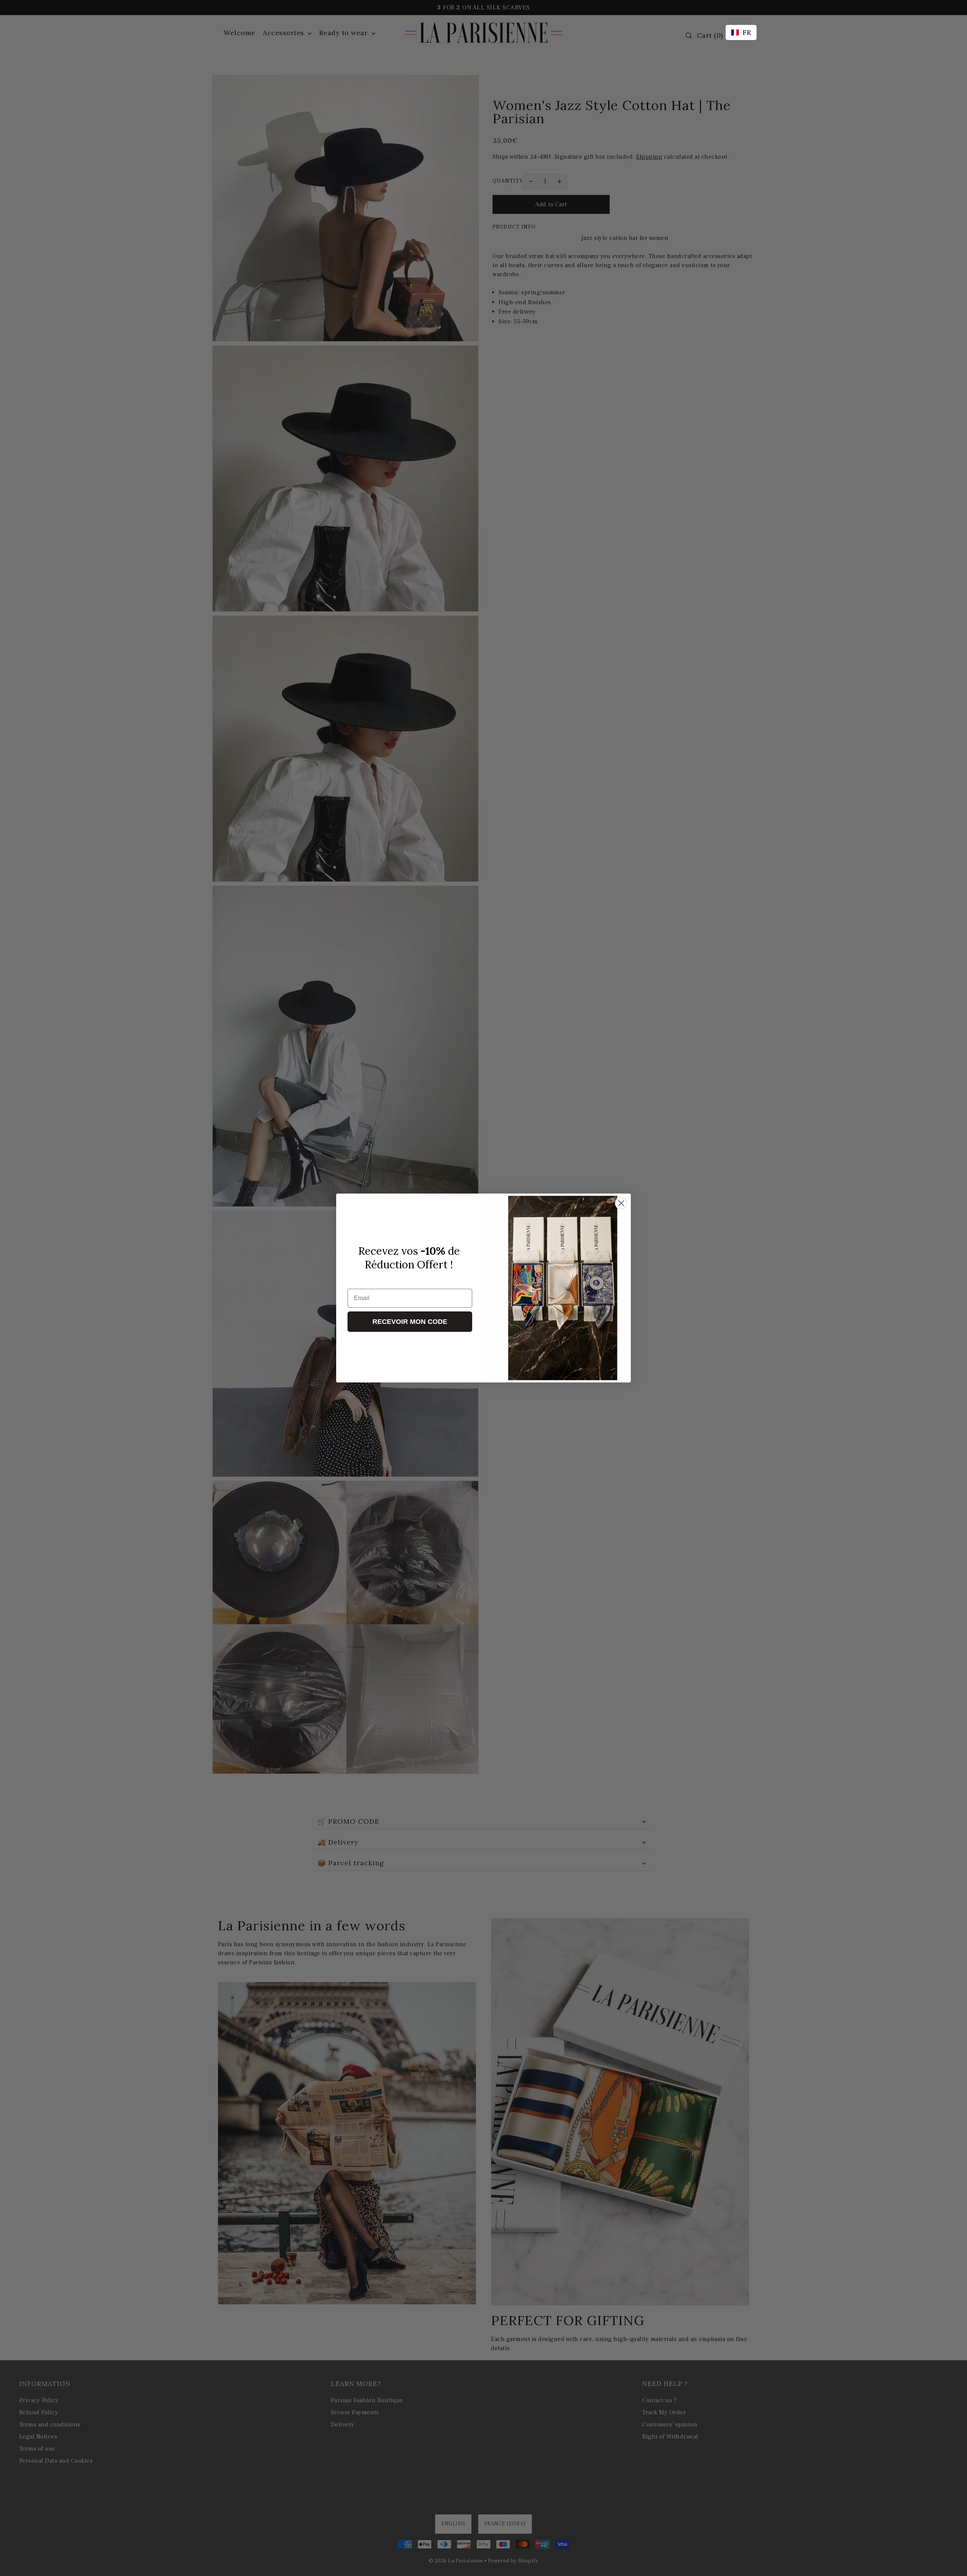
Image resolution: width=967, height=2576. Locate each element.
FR (747, 32)
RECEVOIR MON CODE (410, 1322)
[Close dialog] (621, 1203)
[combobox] (741, 32)
